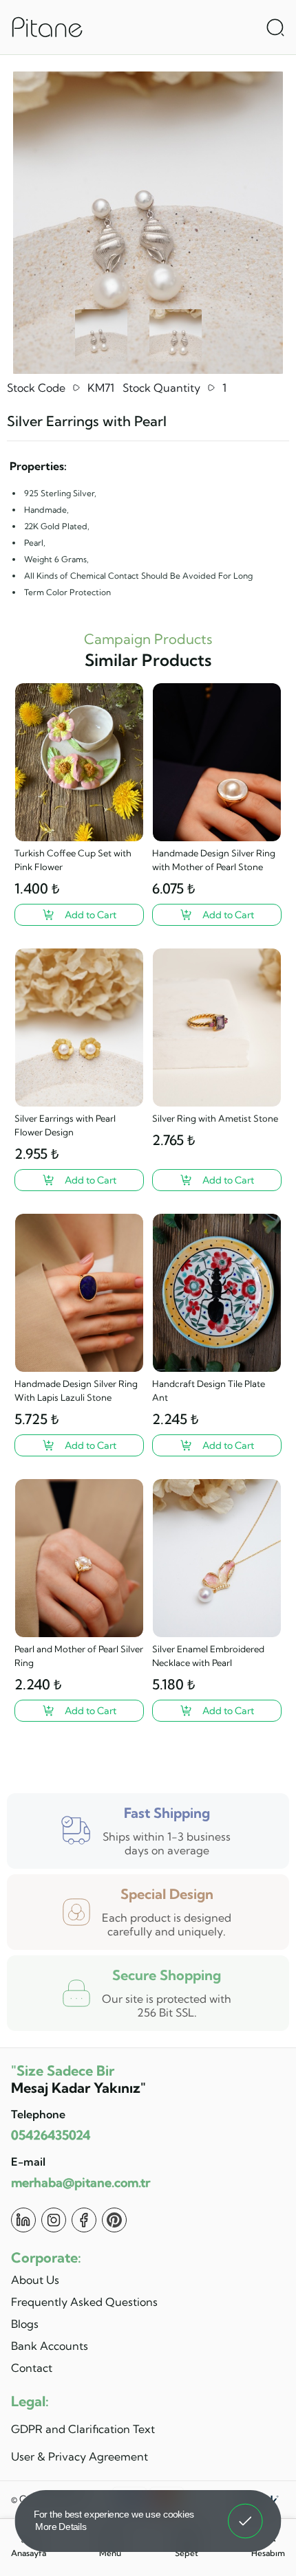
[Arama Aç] (275, 27)
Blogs (25, 2324)
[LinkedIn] (23, 2220)
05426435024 (51, 2135)
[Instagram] (54, 2220)
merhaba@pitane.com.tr (81, 2183)
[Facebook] (84, 2220)
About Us (35, 2280)
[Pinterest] (114, 2220)
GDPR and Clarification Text (83, 2429)
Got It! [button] (245, 2511)
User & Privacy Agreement (80, 2456)
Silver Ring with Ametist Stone (215, 1118)
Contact (32, 2368)
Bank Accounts (50, 2346)
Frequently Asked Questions (84, 2302)
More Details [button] (61, 2526)
